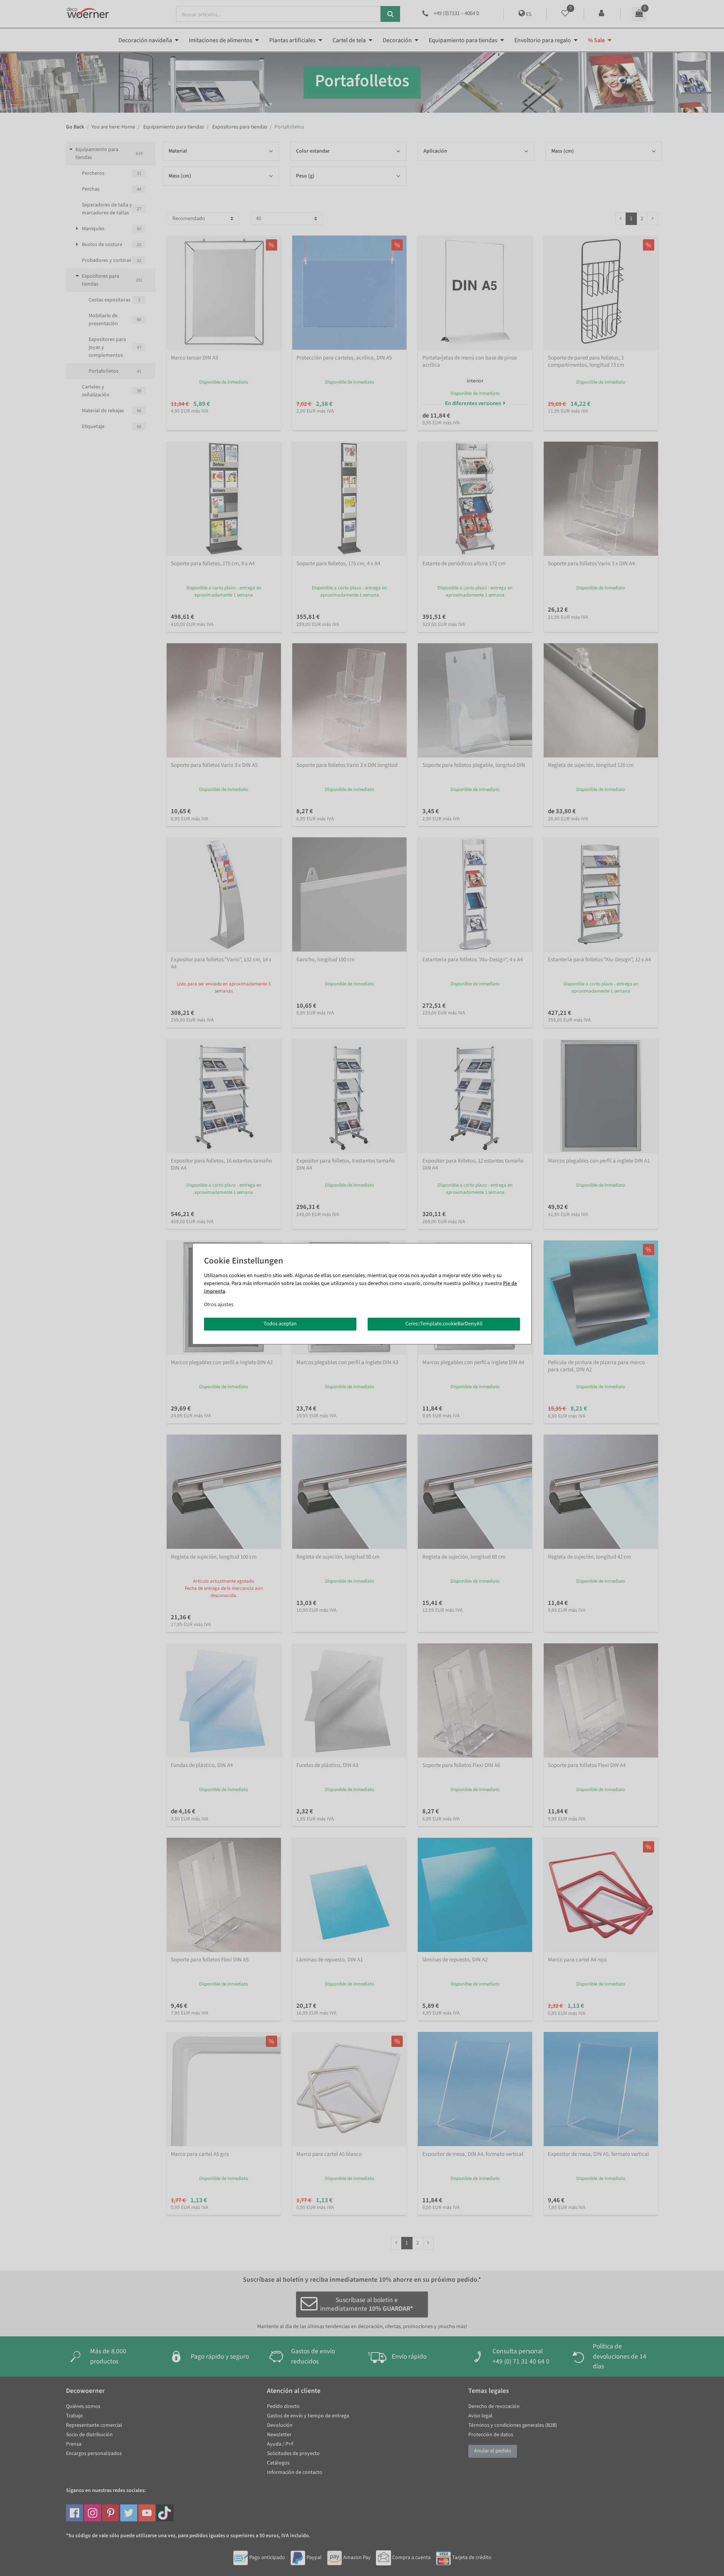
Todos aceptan (280, 1324)
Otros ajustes (219, 1305)
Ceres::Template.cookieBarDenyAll (444, 1324)
